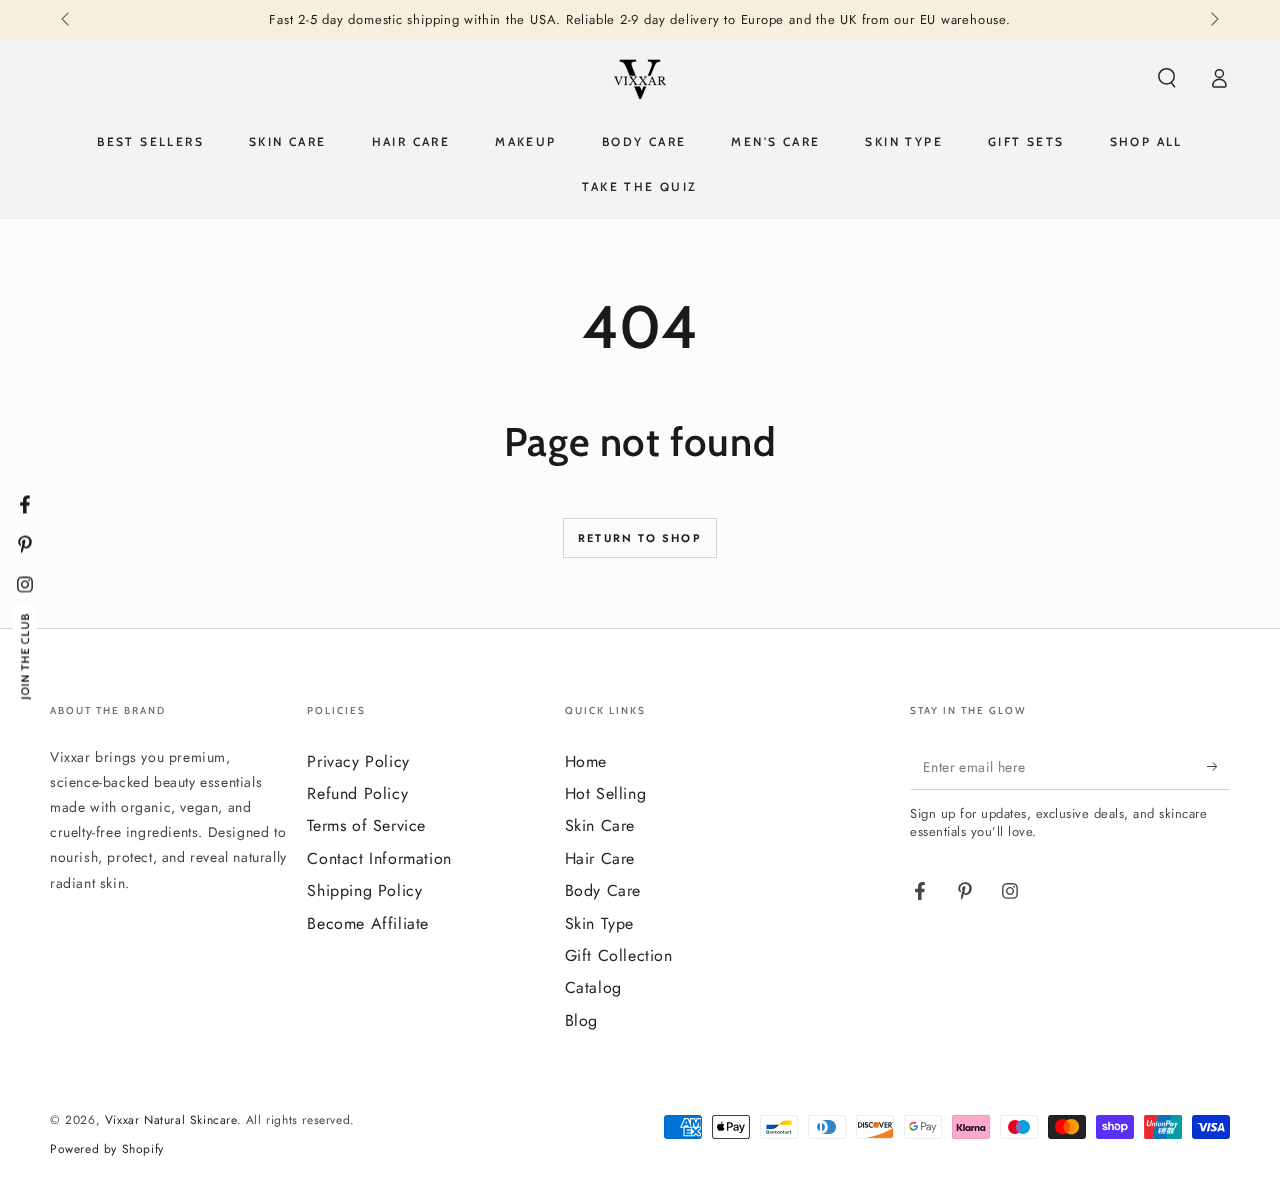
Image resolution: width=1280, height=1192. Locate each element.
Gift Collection (619, 955)
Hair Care (600, 858)
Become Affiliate (368, 923)
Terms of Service (366, 825)
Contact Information (379, 858)
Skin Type (599, 923)
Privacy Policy (358, 761)
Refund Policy (357, 793)
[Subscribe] (1218, 767)
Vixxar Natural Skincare (171, 1120)
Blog (581, 1020)
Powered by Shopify (107, 1149)
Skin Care (600, 825)
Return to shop (640, 538)
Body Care (603, 890)
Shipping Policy (364, 890)
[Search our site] (1167, 78)
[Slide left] (67, 20)
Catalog (593, 987)
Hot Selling (606, 793)
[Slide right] (1213, 20)
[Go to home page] (640, 78)
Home (586, 761)
